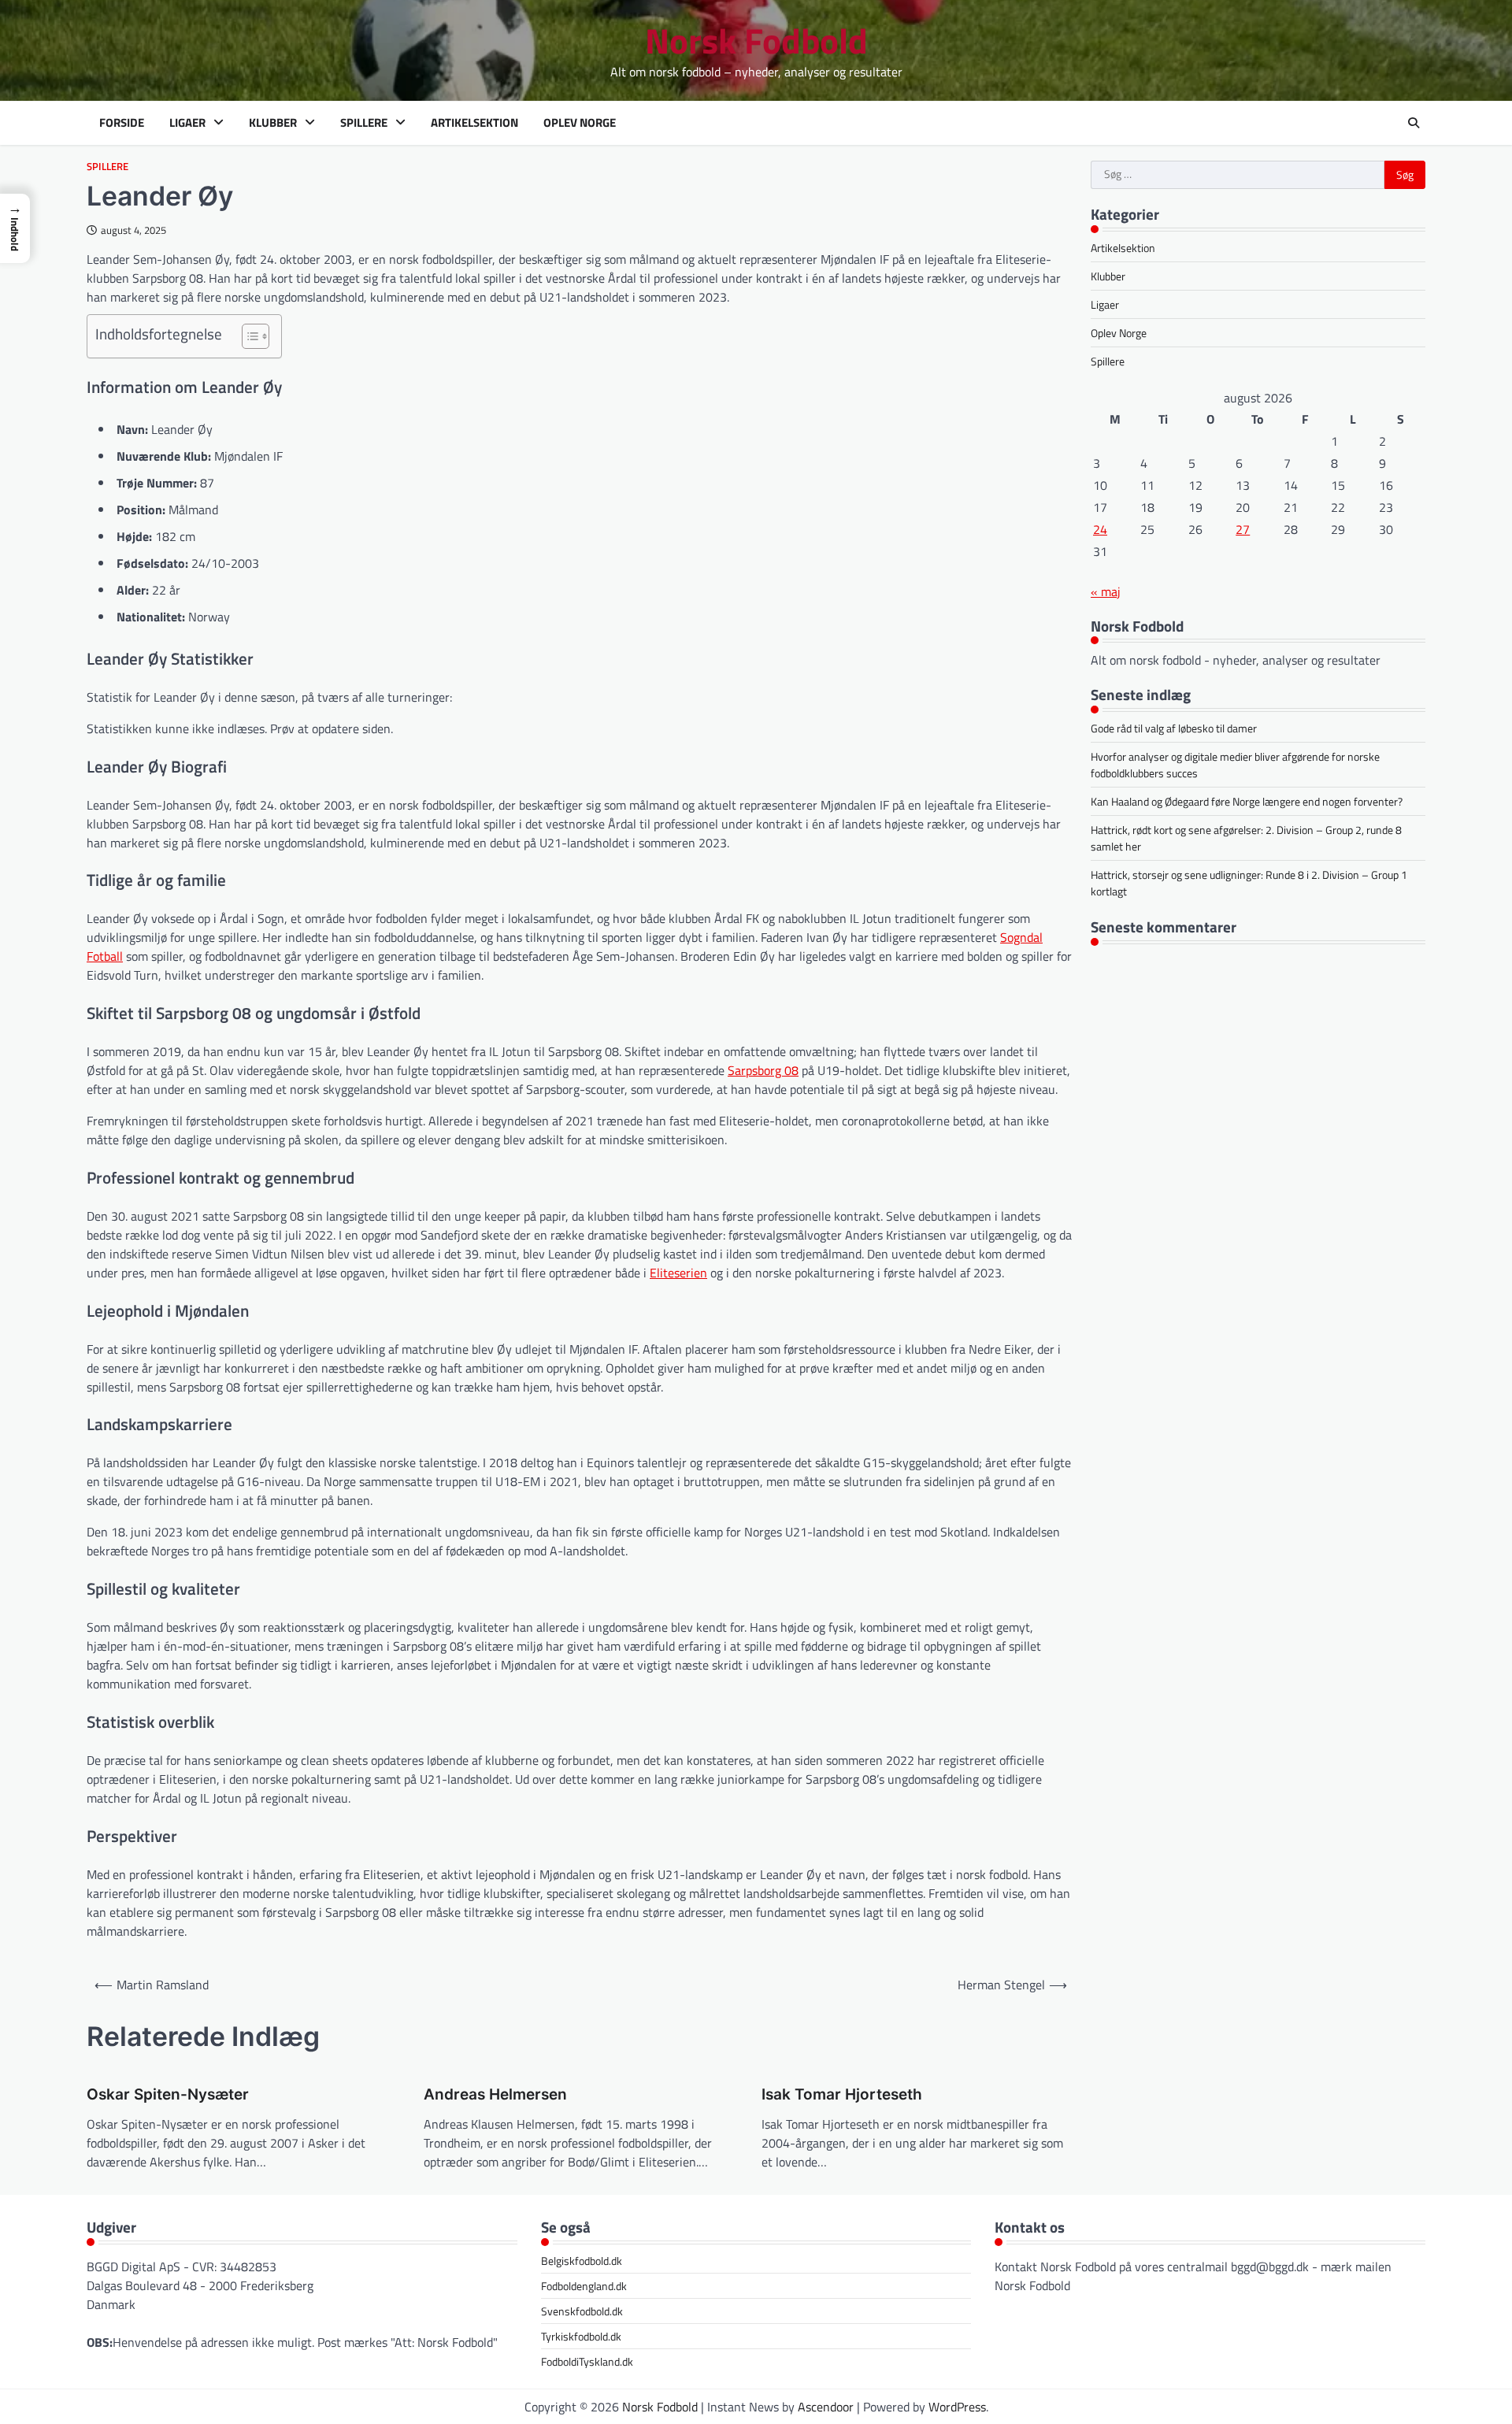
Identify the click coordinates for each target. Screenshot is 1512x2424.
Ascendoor (826, 2407)
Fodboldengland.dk (584, 2286)
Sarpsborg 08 (763, 1070)
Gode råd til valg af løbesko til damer (1174, 727)
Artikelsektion (474, 123)
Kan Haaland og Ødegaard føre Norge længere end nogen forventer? (1247, 801)
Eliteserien (678, 1273)
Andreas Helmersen (495, 2094)
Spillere (364, 123)
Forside (122, 123)
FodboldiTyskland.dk (587, 2361)
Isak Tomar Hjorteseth (842, 2094)
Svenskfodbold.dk (582, 2311)
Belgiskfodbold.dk (582, 2261)
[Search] (1414, 123)
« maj (1106, 591)
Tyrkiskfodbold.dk (581, 2336)
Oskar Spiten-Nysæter (168, 2094)
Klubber (273, 123)
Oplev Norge (580, 123)
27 (1243, 528)
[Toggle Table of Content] (248, 336)
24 (1100, 528)
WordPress (957, 2407)
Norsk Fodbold (756, 40)
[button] (15, 228)
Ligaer (187, 123)
